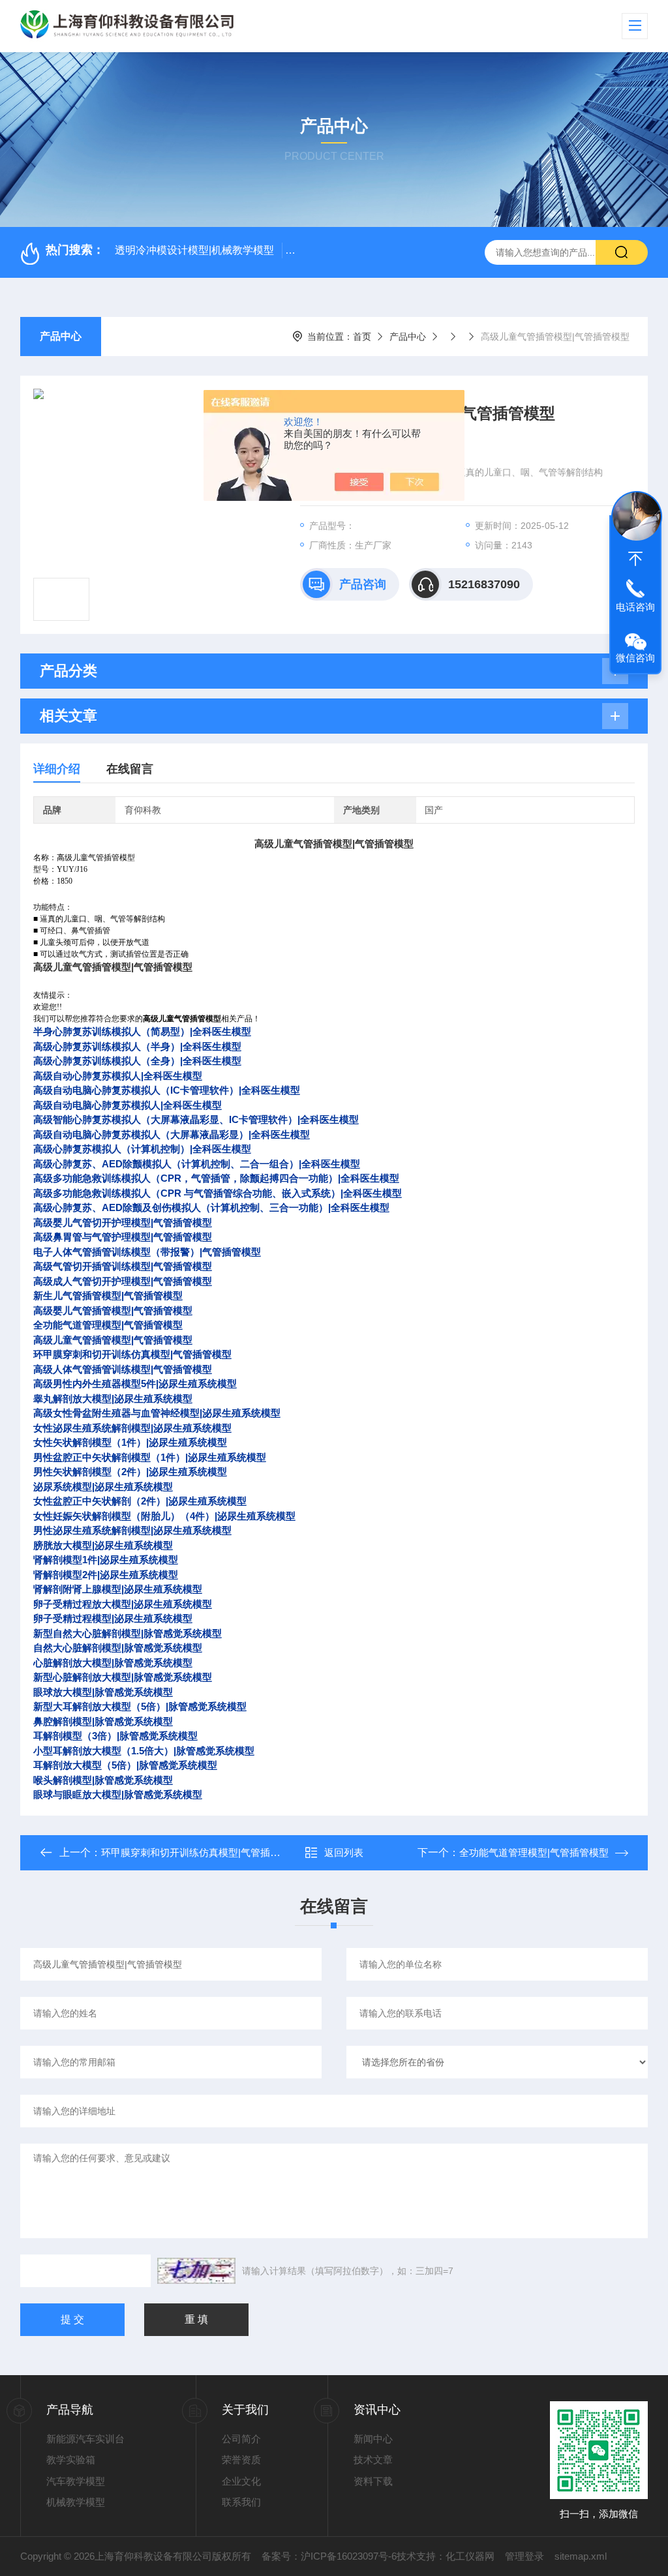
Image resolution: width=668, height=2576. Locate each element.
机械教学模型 (76, 2502)
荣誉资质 (241, 2460)
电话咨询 (635, 607)
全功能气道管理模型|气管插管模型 (534, 1852)
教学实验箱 (71, 2460)
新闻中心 (373, 2439)
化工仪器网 (470, 2556)
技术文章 (373, 2460)
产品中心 (61, 336)
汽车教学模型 (76, 2481)
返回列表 (344, 1852)
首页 (362, 337)
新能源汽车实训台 (85, 2439)
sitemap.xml (581, 2556)
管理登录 (524, 2556)
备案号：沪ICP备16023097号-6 (329, 2556)
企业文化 (241, 2481)
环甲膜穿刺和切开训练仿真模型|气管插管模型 (200, 1852)
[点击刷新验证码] (196, 2271)
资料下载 (373, 2481)
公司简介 (241, 2439)
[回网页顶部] (635, 559)
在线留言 (130, 769)
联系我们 (241, 2502)
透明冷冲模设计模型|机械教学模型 (194, 250)
